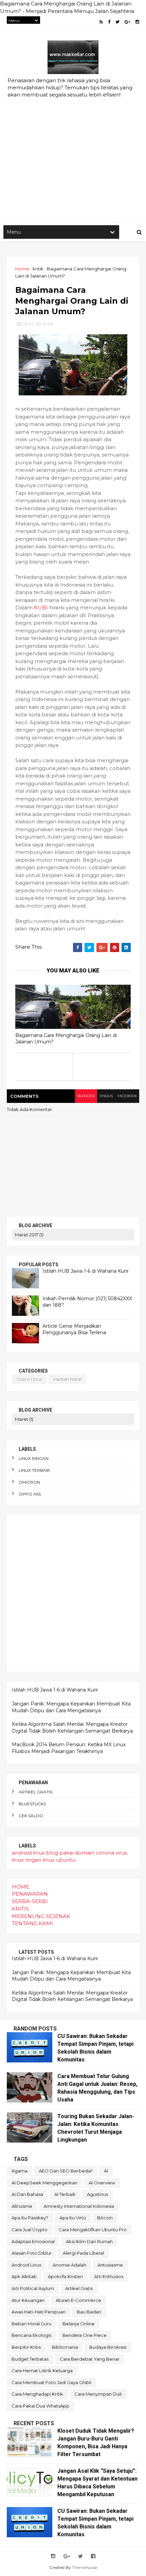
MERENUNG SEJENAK (41, 1916)
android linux (28, 1853)
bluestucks (32, 1804)
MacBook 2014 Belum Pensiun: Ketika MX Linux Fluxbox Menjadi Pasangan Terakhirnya (69, 1748)
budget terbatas (30, 2359)
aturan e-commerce (78, 2300)
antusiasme (110, 2265)
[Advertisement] (73, 143)
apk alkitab (24, 2276)
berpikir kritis (26, 2347)
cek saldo (31, 1816)
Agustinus (97, 2194)
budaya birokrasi (108, 2347)
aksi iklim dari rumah (89, 2241)
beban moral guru (31, 2324)
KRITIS (20, 1909)
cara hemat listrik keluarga (42, 2371)
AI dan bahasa (27, 2194)
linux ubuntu (59, 1860)
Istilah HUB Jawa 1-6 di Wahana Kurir (86, 1271)
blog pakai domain (70, 1853)
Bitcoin (105, 2218)
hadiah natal (67, 1379)
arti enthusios (109, 2276)
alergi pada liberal (83, 2253)
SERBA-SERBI (30, 1901)
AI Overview (102, 2183)
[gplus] (127, 22)
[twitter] (117, 22)
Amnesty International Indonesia (79, 2206)
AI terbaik (65, 2194)
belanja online (79, 2324)
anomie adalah (69, 2265)
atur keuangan (28, 2300)
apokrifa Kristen (65, 2276)
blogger (86, 1096)
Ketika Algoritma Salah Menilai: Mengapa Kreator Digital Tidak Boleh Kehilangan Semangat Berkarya (72, 1728)
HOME (21, 1887)
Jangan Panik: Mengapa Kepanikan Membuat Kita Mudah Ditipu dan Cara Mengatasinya (71, 1707)
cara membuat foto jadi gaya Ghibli (51, 2382)
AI (106, 2171)
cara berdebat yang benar (90, 2359)
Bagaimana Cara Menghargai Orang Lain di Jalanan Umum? (66, 1039)
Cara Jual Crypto (30, 2230)
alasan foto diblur (32, 2253)
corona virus (111, 1853)
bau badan (89, 2312)
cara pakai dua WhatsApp (40, 2406)
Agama (20, 2171)
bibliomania (65, 2347)
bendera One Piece (85, 2335)
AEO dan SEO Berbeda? (66, 2171)
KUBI (41, 607)
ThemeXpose (85, 2567)
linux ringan (34, 1458)
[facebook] (109, 22)
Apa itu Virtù (73, 2218)
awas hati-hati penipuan (39, 2312)
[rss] (101, 22)
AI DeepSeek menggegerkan (44, 2183)
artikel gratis (35, 1792)
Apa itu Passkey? (30, 2218)
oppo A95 (30, 1494)
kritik (38, 269)
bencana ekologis (31, 2335)
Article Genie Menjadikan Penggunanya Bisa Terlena (74, 1329)
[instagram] (137, 22)
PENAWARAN (30, 1894)
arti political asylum (33, 2288)
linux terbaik (34, 1470)
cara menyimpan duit (98, 2394)
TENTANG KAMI (32, 1923)
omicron (29, 1482)
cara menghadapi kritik (37, 2394)
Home (22, 269)
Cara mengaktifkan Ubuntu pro (93, 2230)
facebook (127, 1096)
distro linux (29, 1379)
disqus (106, 1096)
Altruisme (22, 2206)
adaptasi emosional (33, 2241)
